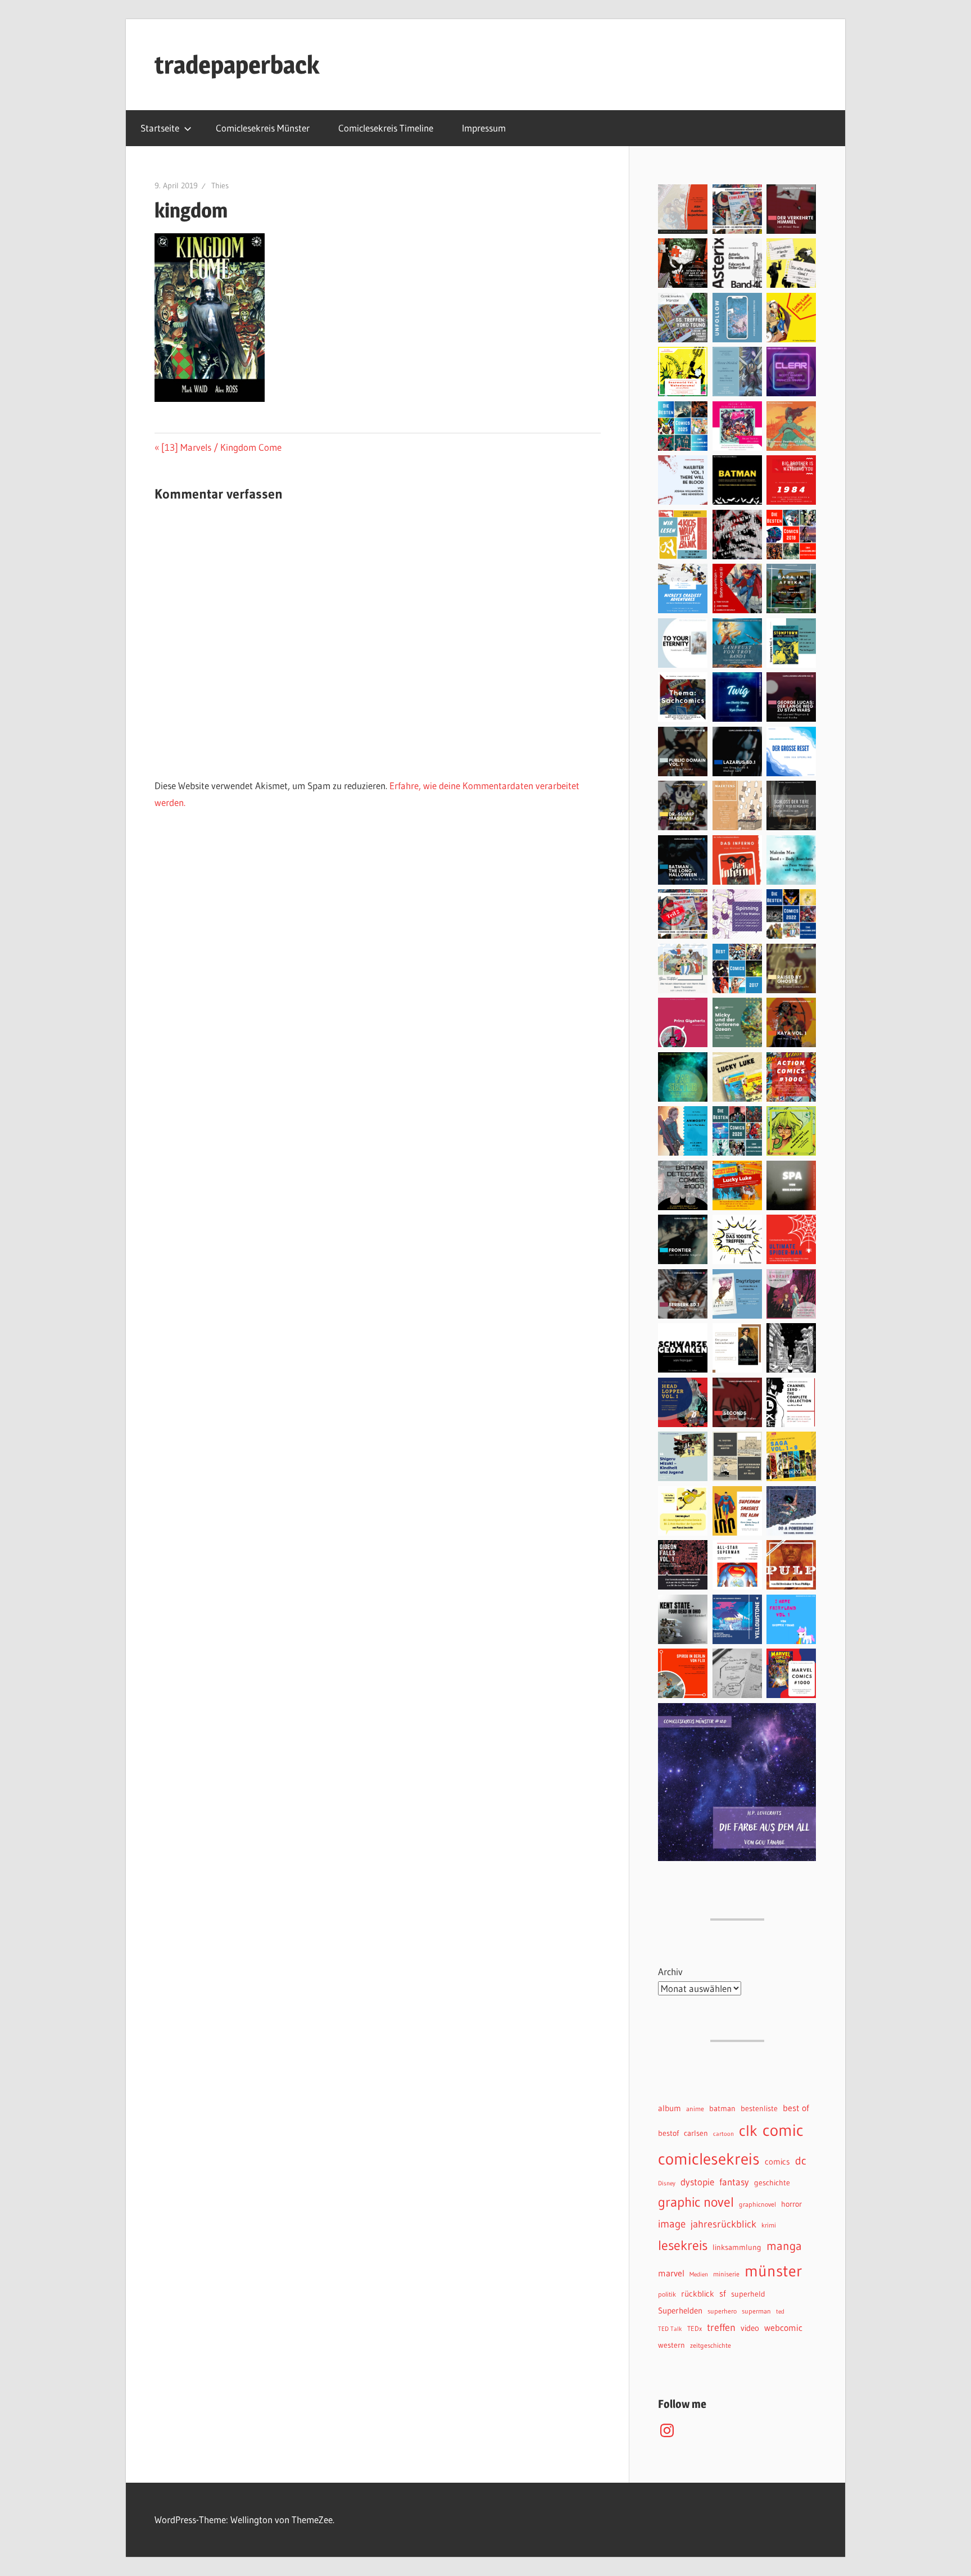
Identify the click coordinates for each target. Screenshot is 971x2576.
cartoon (723, 2134)
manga (784, 2246)
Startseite (160, 128)
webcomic (783, 2328)
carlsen (696, 2133)
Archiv (670, 1971)
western (671, 2345)
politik (667, 2294)
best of (796, 2108)
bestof (668, 2133)
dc (801, 2160)
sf (723, 2293)
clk (748, 2131)
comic (783, 2130)
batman (722, 2109)
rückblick (698, 2294)
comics (777, 2162)
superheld (748, 2294)
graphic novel (696, 2202)
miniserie (726, 2274)
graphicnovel (757, 2204)
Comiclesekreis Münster (263, 128)
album (670, 2108)
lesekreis (683, 2245)
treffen (721, 2327)
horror (791, 2204)
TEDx (695, 2328)
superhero (722, 2311)
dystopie (697, 2182)
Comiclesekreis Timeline (386, 128)
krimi (769, 2225)
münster (773, 2271)
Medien (699, 2274)
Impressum (484, 128)
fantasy (734, 2182)
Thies (220, 185)
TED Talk (670, 2329)
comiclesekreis (709, 2159)
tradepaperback (237, 65)
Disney (667, 2183)
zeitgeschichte (711, 2345)
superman (756, 2311)
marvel (671, 2273)
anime (695, 2109)
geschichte (772, 2183)
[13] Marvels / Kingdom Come (221, 447)
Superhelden (680, 2311)
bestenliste (759, 2109)
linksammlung (737, 2247)
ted (780, 2312)
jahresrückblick (723, 2224)
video (750, 2328)
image (672, 2224)
